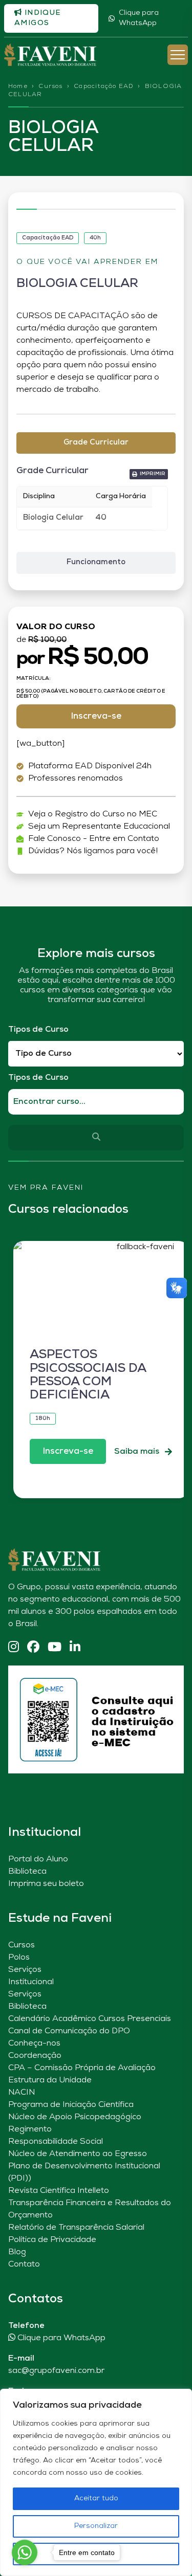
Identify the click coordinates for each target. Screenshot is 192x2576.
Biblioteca (27, 1872)
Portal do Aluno (38, 1859)
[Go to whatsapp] (25, 2552)
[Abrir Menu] (178, 55)
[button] (149, 474)
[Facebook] (33, 1648)
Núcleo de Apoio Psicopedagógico (75, 2117)
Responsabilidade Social (56, 2142)
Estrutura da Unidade (50, 2080)
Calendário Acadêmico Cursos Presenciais (90, 2019)
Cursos (50, 86)
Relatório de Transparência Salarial (76, 2228)
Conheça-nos (34, 2044)
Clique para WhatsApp (139, 18)
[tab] (96, 443)
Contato (24, 2264)
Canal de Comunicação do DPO (69, 2031)
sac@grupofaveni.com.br (56, 2371)
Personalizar (96, 2526)
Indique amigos (38, 18)
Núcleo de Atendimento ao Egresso (78, 2154)
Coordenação (35, 2056)
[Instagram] (14, 1648)
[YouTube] (55, 1648)
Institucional (31, 1982)
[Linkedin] (75, 1648)
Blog (17, 2252)
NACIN (22, 2093)
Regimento (30, 2129)
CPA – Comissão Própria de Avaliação (82, 2068)
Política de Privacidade (52, 2240)
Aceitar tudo (96, 2499)
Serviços (25, 1970)
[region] (96, 2482)
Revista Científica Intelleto (59, 2191)
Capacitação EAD (104, 86)
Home (18, 86)
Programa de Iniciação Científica (71, 2105)
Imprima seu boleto (46, 1884)
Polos (19, 1958)
